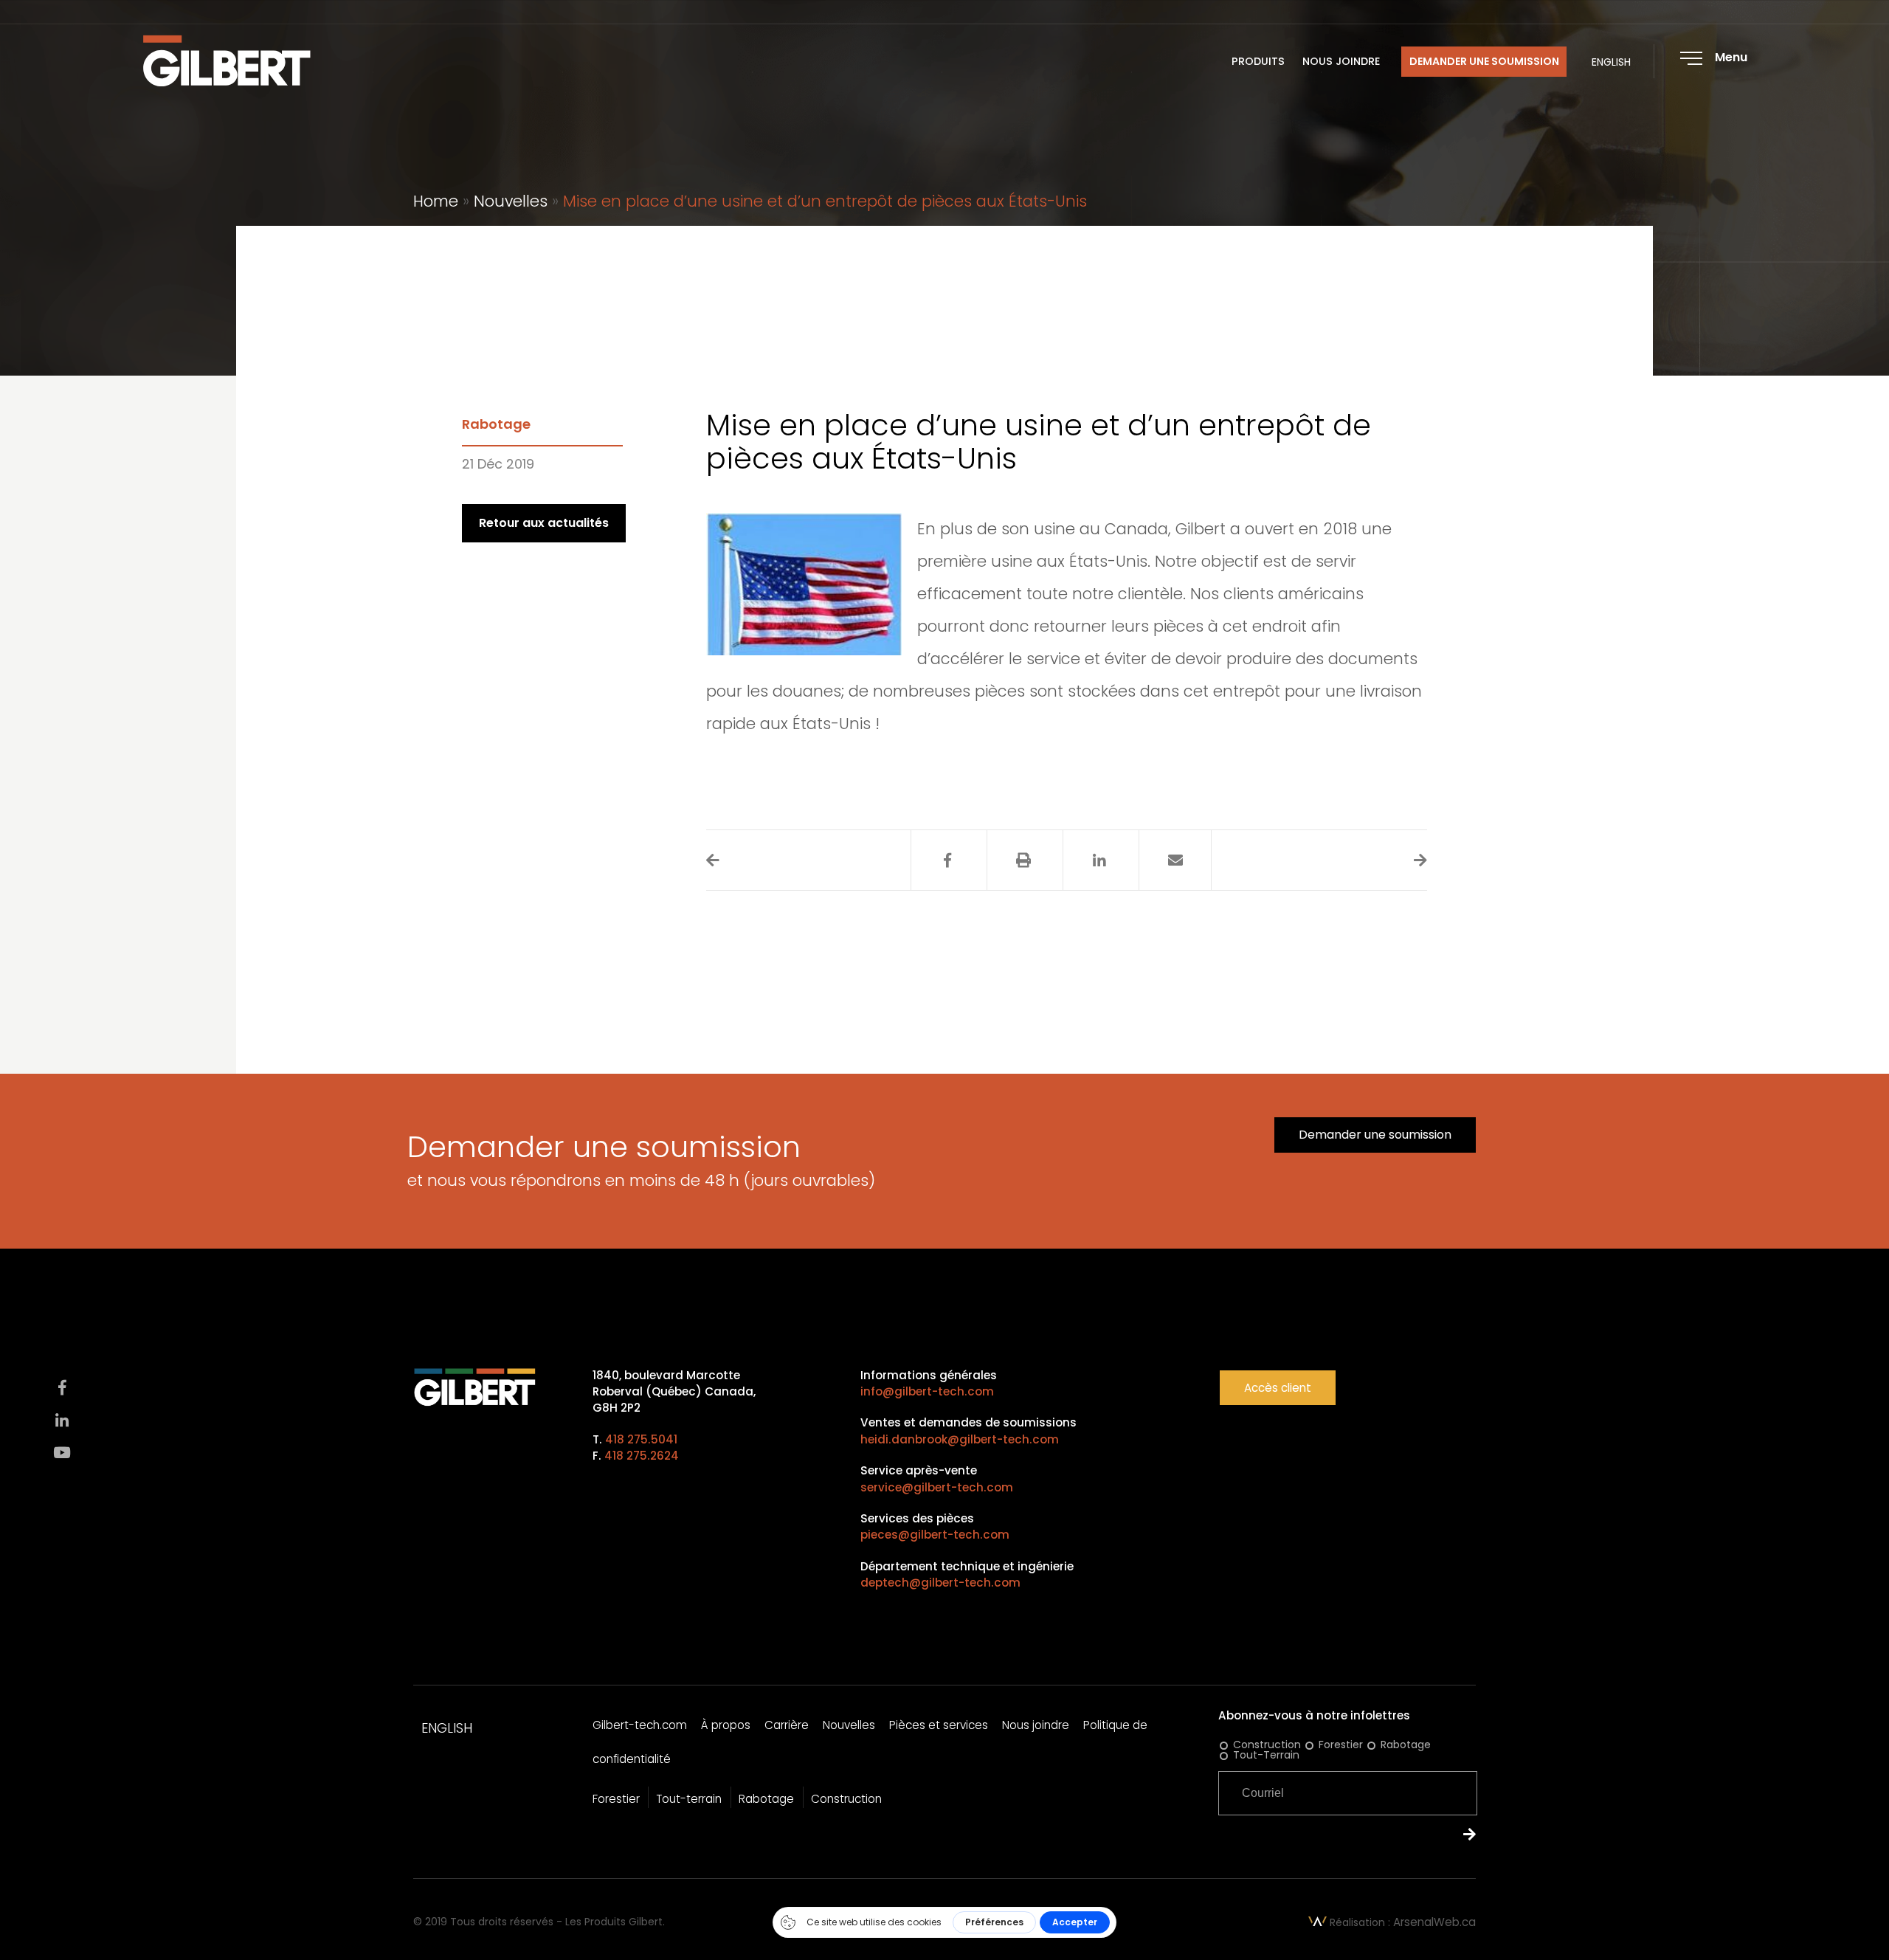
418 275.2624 (642, 1456)
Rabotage (496, 424)
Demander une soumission (1484, 62)
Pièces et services (939, 1725)
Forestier (616, 1799)
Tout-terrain (689, 1799)
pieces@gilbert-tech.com (935, 1535)
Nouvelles (511, 201)
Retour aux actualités (544, 523)
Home (436, 201)
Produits (1258, 62)
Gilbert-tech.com (640, 1725)
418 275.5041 (641, 1439)
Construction (846, 1799)
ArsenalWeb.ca (1434, 1922)
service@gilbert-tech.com (937, 1487)
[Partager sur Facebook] (947, 860)
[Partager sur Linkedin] (1099, 860)
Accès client (1278, 1388)
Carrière (787, 1725)
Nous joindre (1341, 62)
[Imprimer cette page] (1023, 860)
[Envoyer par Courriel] (1175, 860)
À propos (726, 1725)
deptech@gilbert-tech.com (940, 1583)
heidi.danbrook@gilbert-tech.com (960, 1439)
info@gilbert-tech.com (927, 1391)
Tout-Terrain (1266, 1755)
